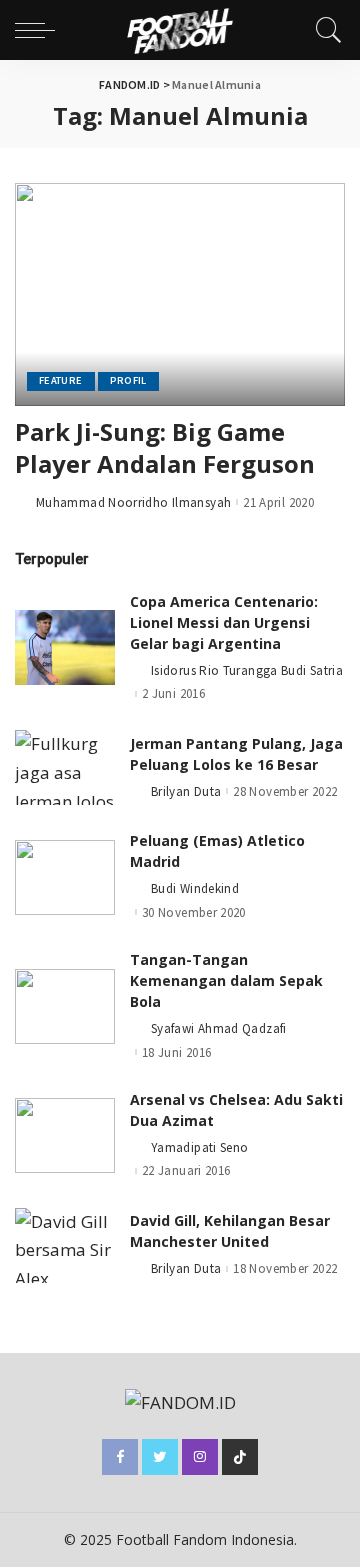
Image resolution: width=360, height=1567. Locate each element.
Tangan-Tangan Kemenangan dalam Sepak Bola (226, 980)
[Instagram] (200, 1457)
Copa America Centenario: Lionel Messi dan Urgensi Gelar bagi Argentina (224, 622)
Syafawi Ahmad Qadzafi (219, 1028)
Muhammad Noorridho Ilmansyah (133, 502)
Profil (128, 380)
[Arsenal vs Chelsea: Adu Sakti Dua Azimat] (65, 1135)
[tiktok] (240, 1457)
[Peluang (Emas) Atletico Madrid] (65, 877)
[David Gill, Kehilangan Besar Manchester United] (65, 1245)
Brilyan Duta (186, 791)
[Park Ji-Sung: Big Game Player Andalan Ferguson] (180, 294)
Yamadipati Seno (199, 1147)
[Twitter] (160, 1457)
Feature (61, 380)
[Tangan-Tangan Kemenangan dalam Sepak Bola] (65, 1006)
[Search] (324, 30)
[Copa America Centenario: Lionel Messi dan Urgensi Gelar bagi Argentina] (65, 647)
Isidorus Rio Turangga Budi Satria (247, 670)
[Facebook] (120, 1457)
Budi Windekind (195, 888)
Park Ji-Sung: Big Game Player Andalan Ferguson (165, 447)
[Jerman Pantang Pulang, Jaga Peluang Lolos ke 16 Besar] (65, 767)
